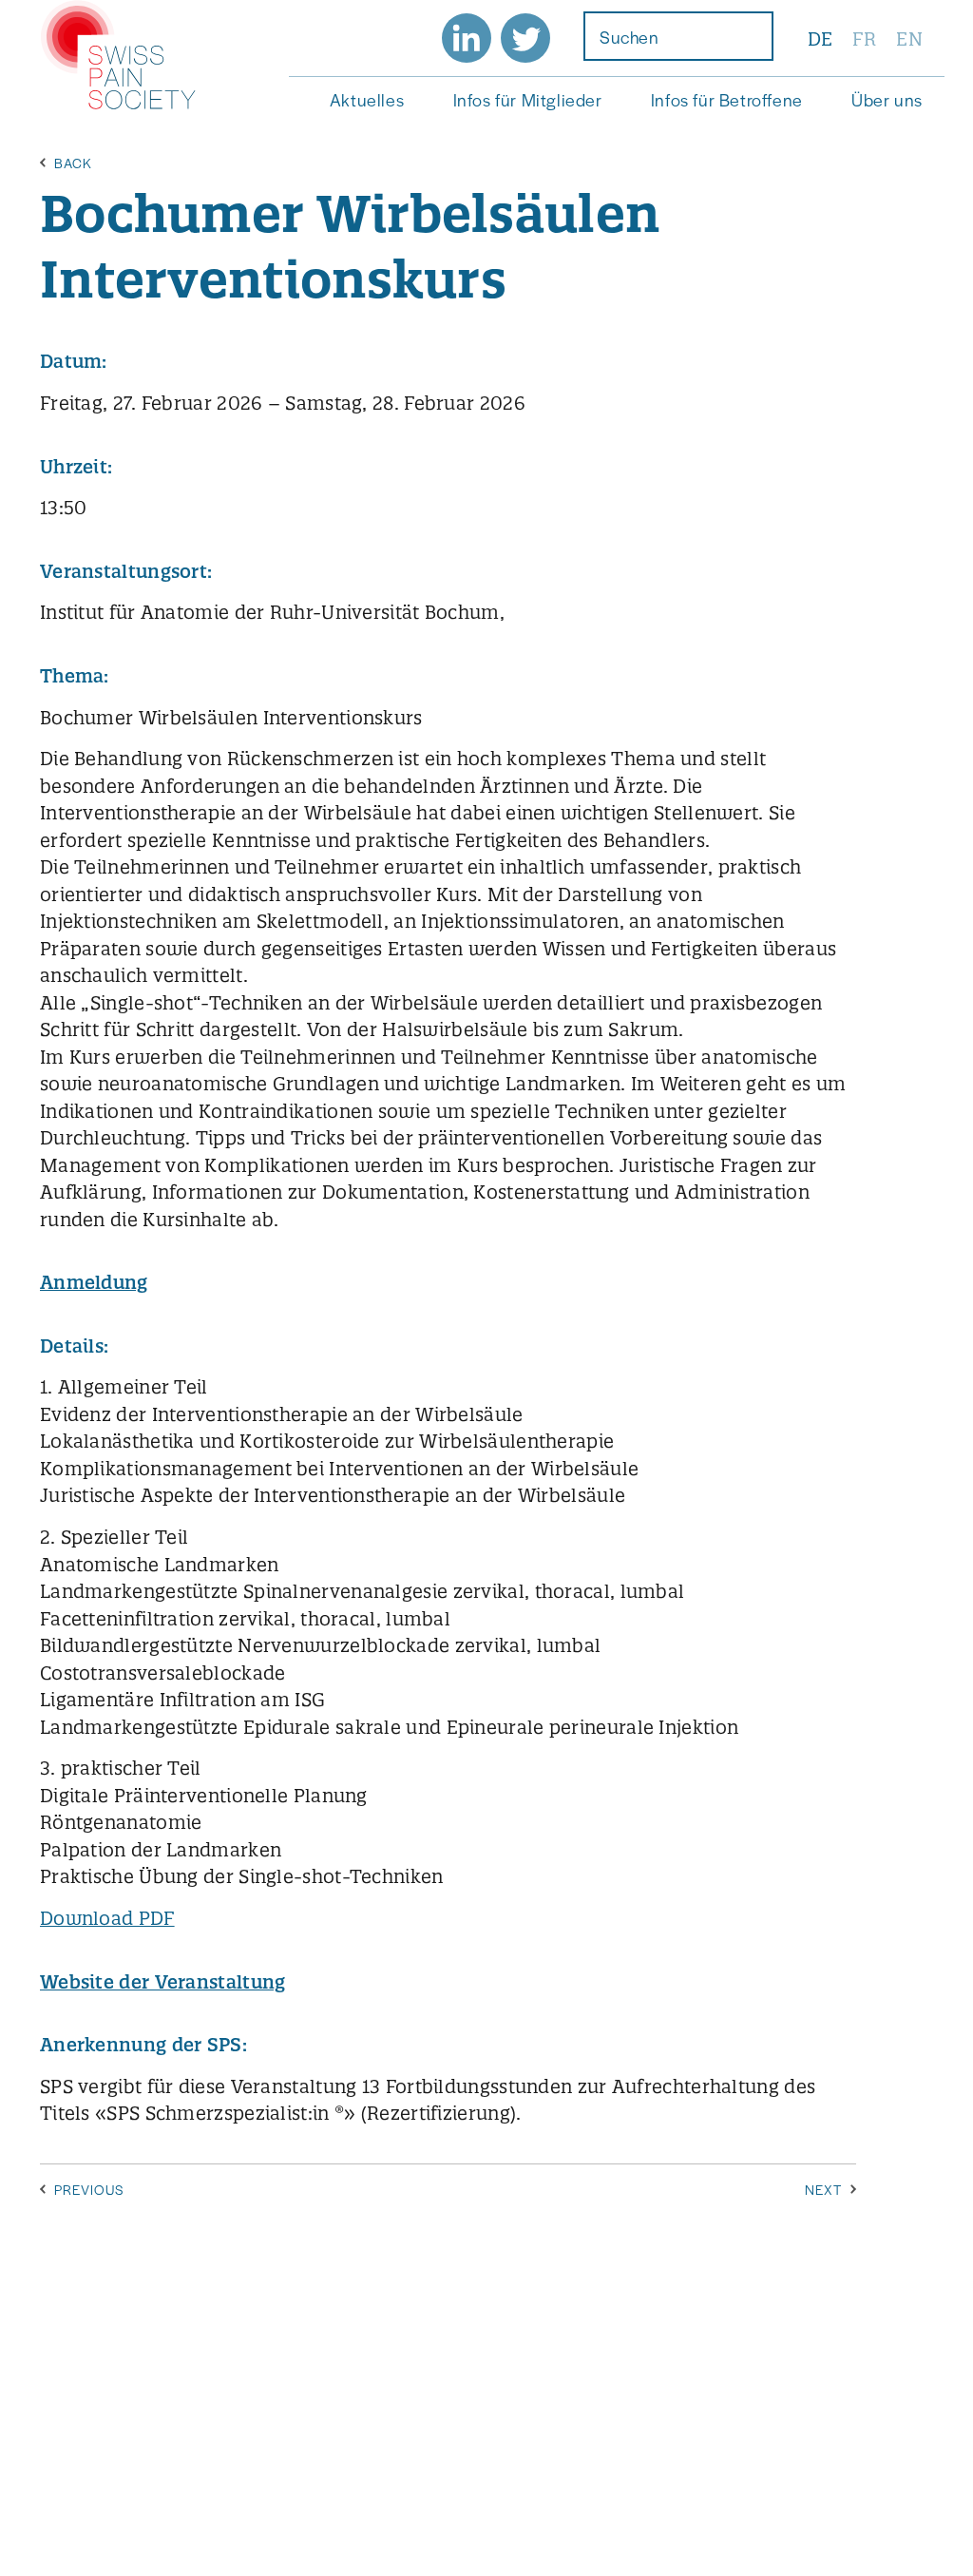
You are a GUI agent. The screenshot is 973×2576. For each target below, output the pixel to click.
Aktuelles (367, 99)
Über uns (887, 99)
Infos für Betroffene (727, 99)
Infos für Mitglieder (528, 99)
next (823, 2189)
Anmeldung (94, 1282)
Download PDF (107, 1918)
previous (89, 2189)
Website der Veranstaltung (163, 1982)
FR (864, 39)
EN (909, 39)
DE (820, 39)
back (73, 163)
